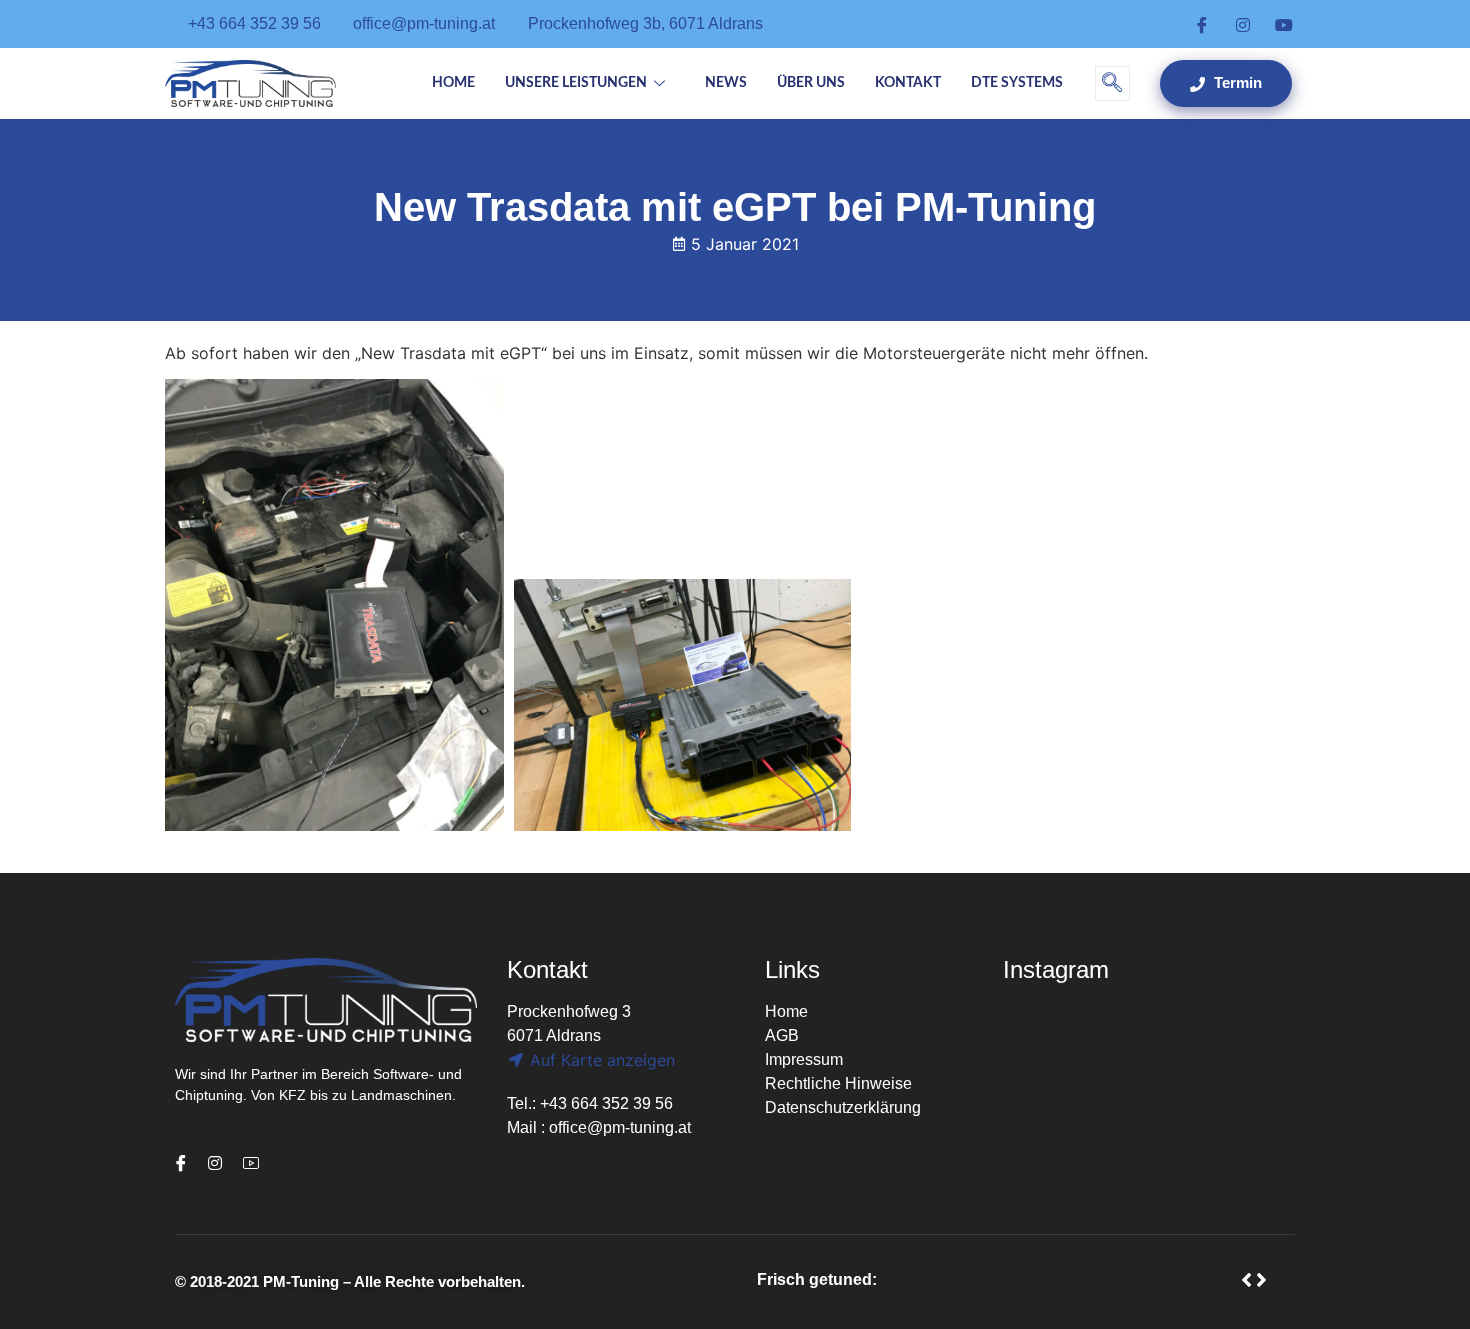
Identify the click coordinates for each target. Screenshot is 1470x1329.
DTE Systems (1017, 83)
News (726, 83)
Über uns (811, 83)
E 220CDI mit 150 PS (978, 1279)
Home (453, 83)
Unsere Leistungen (576, 83)
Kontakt (908, 83)
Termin (1236, 82)
